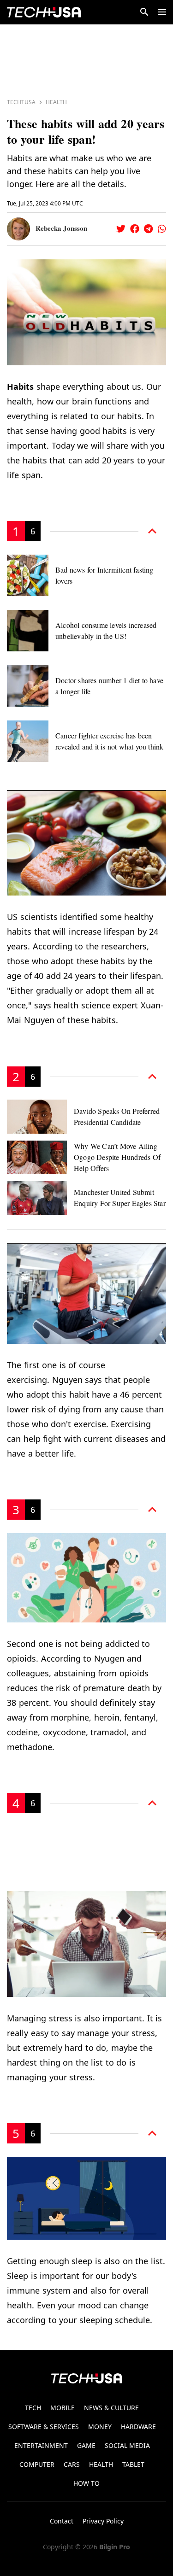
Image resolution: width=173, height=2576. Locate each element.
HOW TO (86, 2483)
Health (56, 102)
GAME (86, 2445)
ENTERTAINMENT (41, 2445)
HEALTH (101, 2464)
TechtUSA (21, 102)
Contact (62, 2521)
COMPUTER (37, 2464)
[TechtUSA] (44, 12)
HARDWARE (138, 2427)
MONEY (100, 2427)
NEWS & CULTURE (111, 2408)
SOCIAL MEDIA (127, 2445)
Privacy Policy (103, 2521)
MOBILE (63, 2408)
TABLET (133, 2464)
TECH (33, 2408)
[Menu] (162, 12)
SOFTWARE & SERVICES (44, 2427)
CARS (72, 2464)
